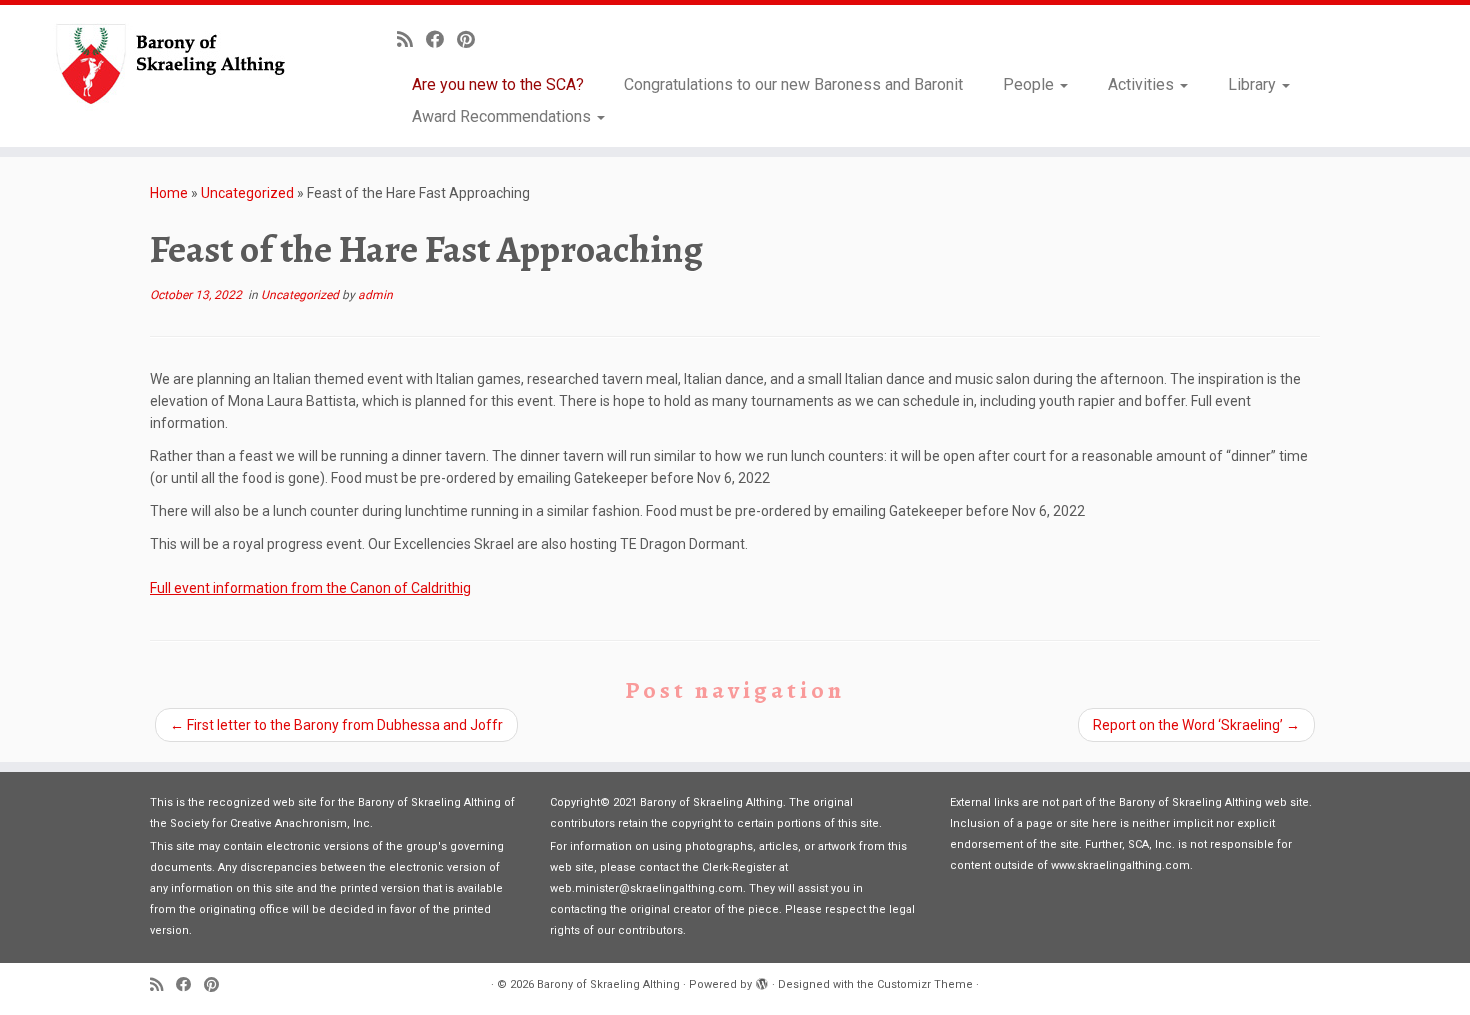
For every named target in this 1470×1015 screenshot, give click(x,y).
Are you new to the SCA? (498, 84)
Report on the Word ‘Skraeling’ (1196, 725)
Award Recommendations (503, 116)
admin (375, 295)
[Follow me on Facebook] (441, 39)
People (1030, 84)
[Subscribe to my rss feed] (411, 39)
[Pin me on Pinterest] (472, 39)
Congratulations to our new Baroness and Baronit (793, 84)
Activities (1143, 84)
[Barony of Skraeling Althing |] (169, 65)
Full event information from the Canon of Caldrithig (310, 588)
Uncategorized (247, 193)
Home (169, 193)
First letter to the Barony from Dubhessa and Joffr (336, 725)
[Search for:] (1422, 116)
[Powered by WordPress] (762, 981)
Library (1254, 84)
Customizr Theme (925, 984)
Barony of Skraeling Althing (608, 984)
